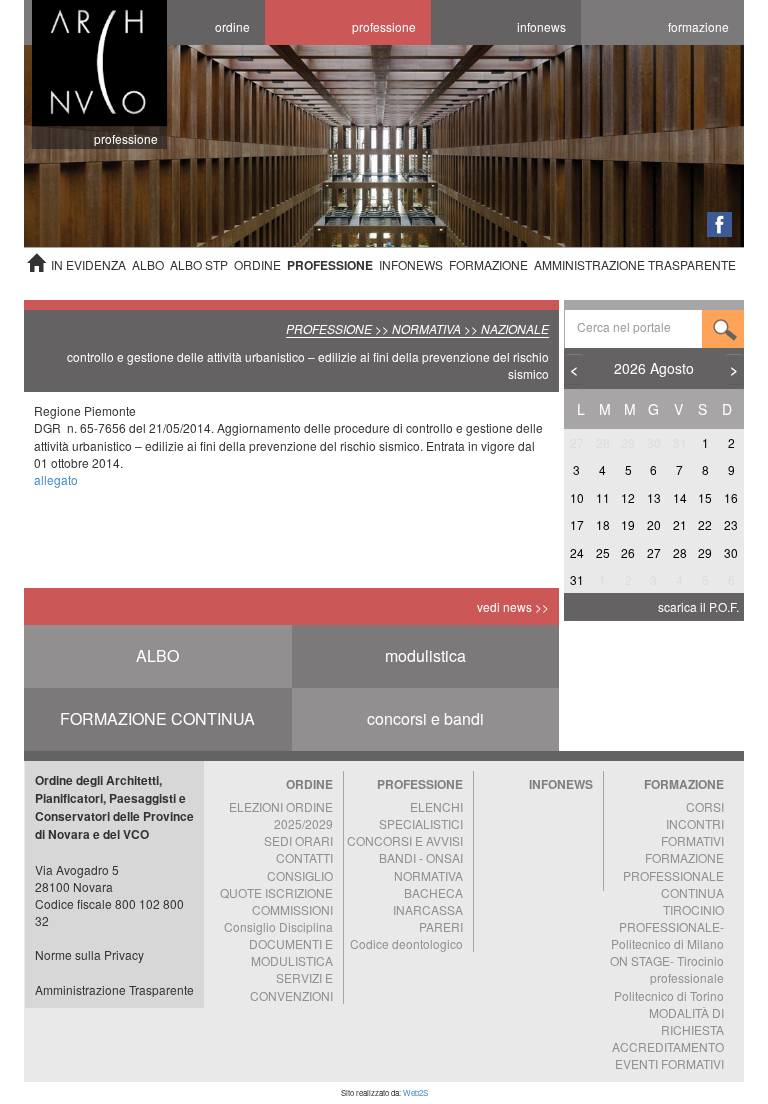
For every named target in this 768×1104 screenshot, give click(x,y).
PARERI (441, 926)
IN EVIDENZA (88, 264)
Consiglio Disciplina (278, 926)
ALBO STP (199, 264)
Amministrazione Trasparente (114, 989)
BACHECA (433, 892)
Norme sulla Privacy (89, 954)
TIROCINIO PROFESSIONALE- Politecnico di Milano (667, 926)
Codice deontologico (406, 943)
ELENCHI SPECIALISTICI (421, 815)
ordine (232, 26)
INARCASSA (428, 909)
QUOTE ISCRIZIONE (276, 892)
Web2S (415, 1092)
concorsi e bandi (425, 718)
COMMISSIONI (292, 909)
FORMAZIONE (488, 264)
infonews (541, 26)
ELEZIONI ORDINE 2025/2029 (281, 815)
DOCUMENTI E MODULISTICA (291, 952)
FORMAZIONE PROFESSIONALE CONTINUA (673, 874)
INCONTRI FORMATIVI (692, 832)
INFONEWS (411, 264)
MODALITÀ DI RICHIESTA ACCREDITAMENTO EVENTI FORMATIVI (668, 1038)
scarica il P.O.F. (698, 606)
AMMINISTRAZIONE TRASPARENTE (635, 264)
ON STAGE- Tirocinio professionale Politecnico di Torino (667, 977)
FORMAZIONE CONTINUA (157, 718)
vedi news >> (513, 606)
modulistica (425, 655)
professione (384, 26)
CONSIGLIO (300, 875)
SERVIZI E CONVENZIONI (291, 986)
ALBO (148, 264)
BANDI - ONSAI (421, 857)
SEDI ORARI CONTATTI (298, 849)
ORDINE (257, 264)
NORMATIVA (428, 875)
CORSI (705, 806)
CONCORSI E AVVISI (405, 840)
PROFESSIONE (330, 265)
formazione (698, 26)
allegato (56, 479)
